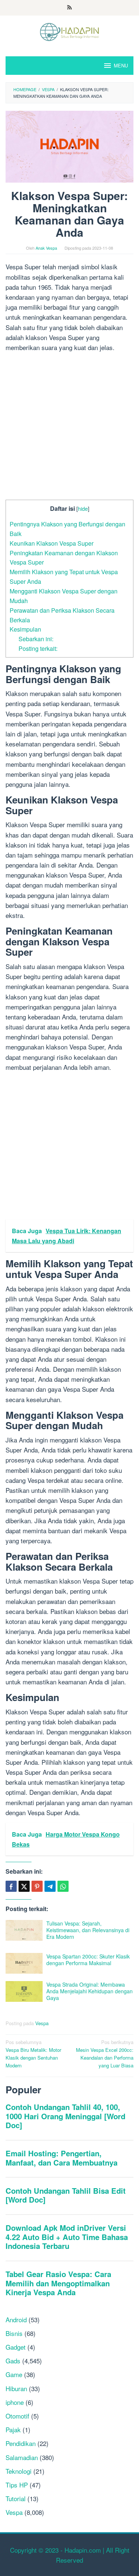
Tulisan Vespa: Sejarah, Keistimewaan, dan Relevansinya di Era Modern (88, 1930)
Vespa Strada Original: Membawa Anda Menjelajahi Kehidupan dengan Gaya (90, 1991)
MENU (121, 65)
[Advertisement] (69, 427)
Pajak (13, 2429)
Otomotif (17, 2416)
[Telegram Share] (50, 1886)
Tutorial (16, 2498)
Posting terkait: (38, 648)
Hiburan (16, 2388)
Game (14, 2374)
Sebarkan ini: (36, 639)
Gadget (16, 2347)
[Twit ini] (24, 1886)
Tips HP (17, 2485)
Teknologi (19, 2471)
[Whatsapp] (63, 1886)
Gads (13, 2361)
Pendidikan (21, 2443)
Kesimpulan (25, 629)
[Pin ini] (37, 1886)
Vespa (42, 2023)
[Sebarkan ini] (11, 1886)
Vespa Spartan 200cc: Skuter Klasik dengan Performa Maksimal (88, 1960)
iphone (15, 2402)
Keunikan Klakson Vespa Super (52, 543)
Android (16, 2319)
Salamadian (22, 2457)
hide (83, 508)
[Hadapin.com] (69, 31)
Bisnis (14, 2333)
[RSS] (69, 8)
